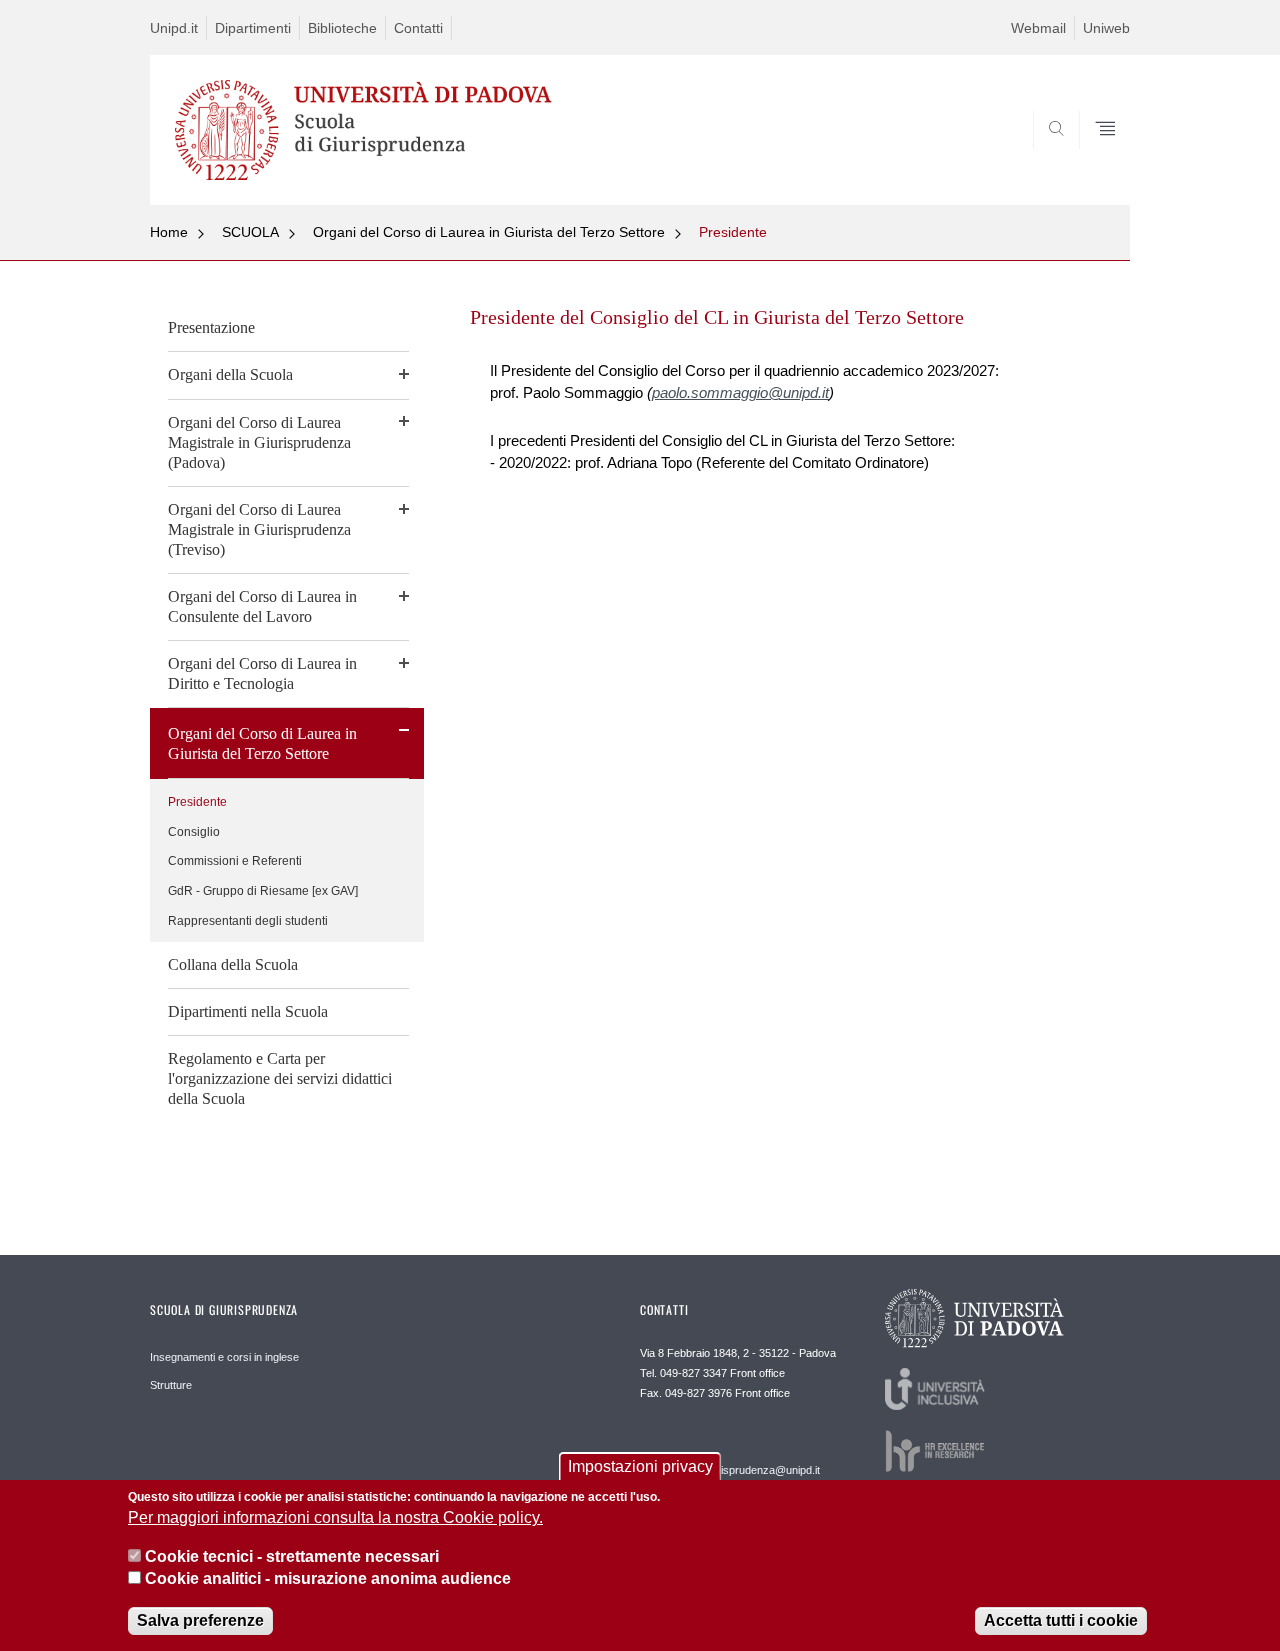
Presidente (733, 232)
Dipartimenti (253, 28)
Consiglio (194, 832)
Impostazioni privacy (640, 1466)
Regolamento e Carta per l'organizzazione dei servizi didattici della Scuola (280, 1078)
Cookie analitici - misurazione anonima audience (328, 1579)
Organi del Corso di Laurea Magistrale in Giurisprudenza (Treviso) (259, 529)
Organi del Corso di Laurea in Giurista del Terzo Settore (489, 232)
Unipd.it (174, 28)
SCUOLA (250, 232)
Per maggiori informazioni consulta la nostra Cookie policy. (335, 1518)
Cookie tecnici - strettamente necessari (292, 1556)
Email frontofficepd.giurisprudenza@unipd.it (730, 1463)
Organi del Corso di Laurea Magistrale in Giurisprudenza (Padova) (259, 442)
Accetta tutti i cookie (1061, 1620)
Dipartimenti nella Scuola (248, 1011)
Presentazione (211, 327)
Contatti (418, 28)
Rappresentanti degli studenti (248, 921)
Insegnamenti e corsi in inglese (224, 1357)
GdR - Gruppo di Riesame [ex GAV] (263, 891)
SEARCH (1094, 157)
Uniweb (1106, 28)
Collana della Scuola (233, 964)
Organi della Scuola (230, 374)
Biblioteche (342, 28)
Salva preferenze (200, 1620)
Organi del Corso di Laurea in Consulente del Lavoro (262, 606)
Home (169, 232)
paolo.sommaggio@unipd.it (740, 392)
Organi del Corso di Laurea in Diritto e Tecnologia (262, 673)
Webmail (1038, 28)
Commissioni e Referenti (235, 861)
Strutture (171, 1385)
